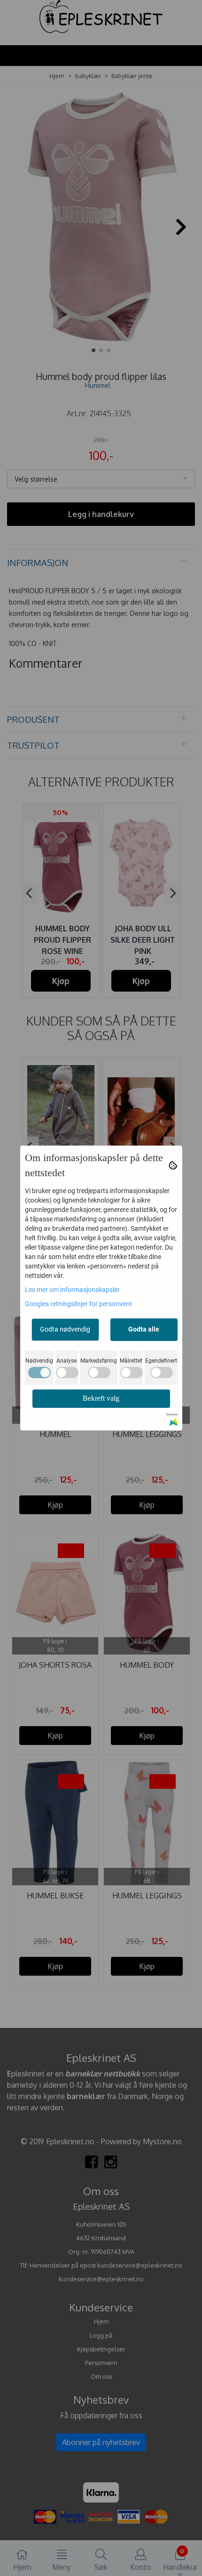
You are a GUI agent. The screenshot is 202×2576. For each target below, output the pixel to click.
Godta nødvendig (65, 1329)
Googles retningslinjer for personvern (78, 1304)
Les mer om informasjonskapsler (72, 1290)
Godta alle (144, 1329)
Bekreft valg (101, 1398)
